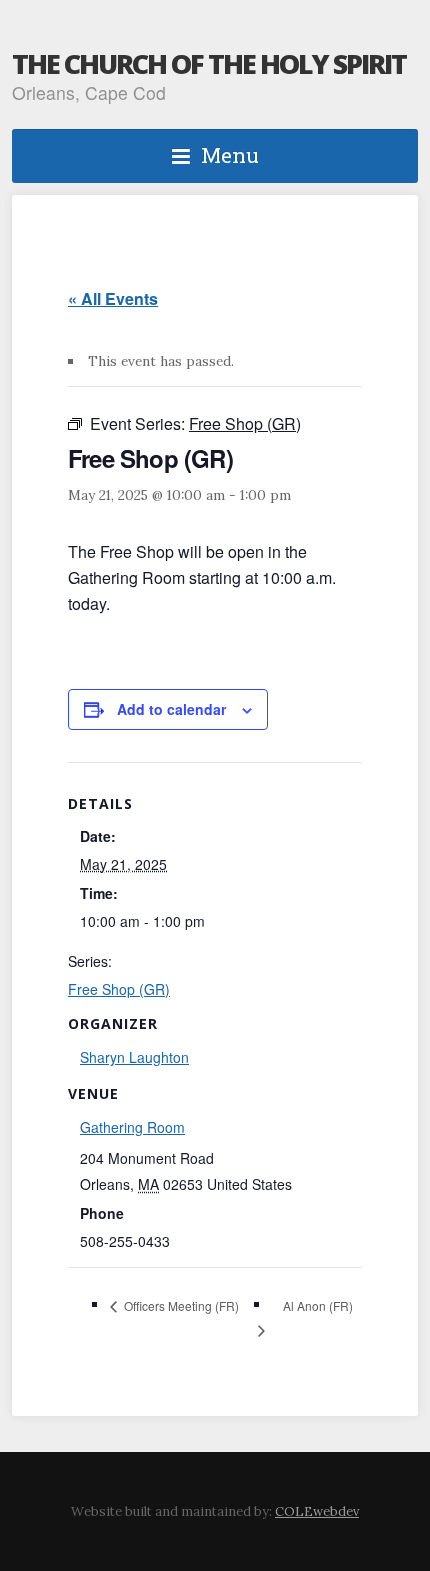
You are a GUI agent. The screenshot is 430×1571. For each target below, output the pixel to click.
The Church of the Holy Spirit (209, 63)
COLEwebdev (317, 1511)
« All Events (113, 298)
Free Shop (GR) (119, 989)
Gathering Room (132, 1127)
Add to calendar (171, 709)
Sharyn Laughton (134, 1057)
